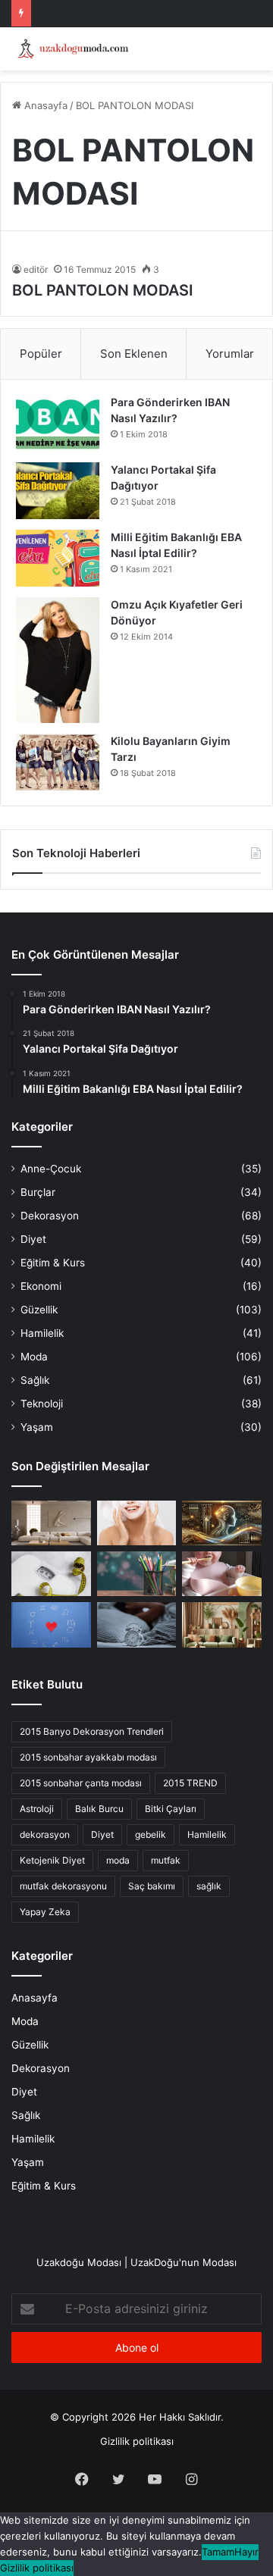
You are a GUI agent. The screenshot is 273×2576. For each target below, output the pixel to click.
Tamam (218, 2552)
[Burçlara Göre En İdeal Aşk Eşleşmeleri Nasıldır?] (51, 1624)
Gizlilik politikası (137, 2441)
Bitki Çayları (171, 1809)
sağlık (209, 1886)
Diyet (33, 1239)
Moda (34, 1357)
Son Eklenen (134, 354)
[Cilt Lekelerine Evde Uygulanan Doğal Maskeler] (137, 1523)
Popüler (41, 354)
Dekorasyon (50, 1216)
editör (36, 269)
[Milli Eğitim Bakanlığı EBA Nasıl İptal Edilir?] (58, 558)
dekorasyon (45, 1834)
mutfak (166, 1860)
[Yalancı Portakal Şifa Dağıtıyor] (58, 491)
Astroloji (37, 1809)
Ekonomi (41, 1286)
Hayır (246, 2552)
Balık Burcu (99, 1809)
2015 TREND (190, 1783)
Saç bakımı (152, 1886)
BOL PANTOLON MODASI (103, 290)
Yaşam (37, 1427)
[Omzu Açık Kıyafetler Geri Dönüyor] (58, 660)
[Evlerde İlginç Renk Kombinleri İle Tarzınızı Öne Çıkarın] (222, 1624)
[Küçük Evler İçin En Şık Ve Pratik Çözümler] (51, 1523)
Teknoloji (42, 1404)
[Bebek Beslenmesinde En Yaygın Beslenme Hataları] (222, 1574)
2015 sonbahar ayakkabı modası (88, 1757)
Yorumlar (230, 354)
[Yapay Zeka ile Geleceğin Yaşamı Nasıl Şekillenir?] (222, 1523)
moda (118, 1860)
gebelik (151, 1834)
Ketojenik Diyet (52, 1860)
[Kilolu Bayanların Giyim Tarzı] (58, 762)
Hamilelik (42, 1333)
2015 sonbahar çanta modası (81, 1783)
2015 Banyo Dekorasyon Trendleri (92, 1731)
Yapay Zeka (45, 1912)
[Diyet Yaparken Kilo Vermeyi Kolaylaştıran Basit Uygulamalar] (51, 1574)
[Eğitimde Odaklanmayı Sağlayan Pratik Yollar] (137, 1574)
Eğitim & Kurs (53, 1263)
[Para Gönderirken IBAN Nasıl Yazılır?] (58, 423)
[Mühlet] (72, 49)
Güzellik (39, 1310)
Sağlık (35, 1380)
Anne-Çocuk (51, 1169)
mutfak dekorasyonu (63, 1886)
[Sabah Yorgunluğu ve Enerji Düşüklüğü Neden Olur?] (137, 1624)
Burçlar (38, 1192)
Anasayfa (44, 105)
